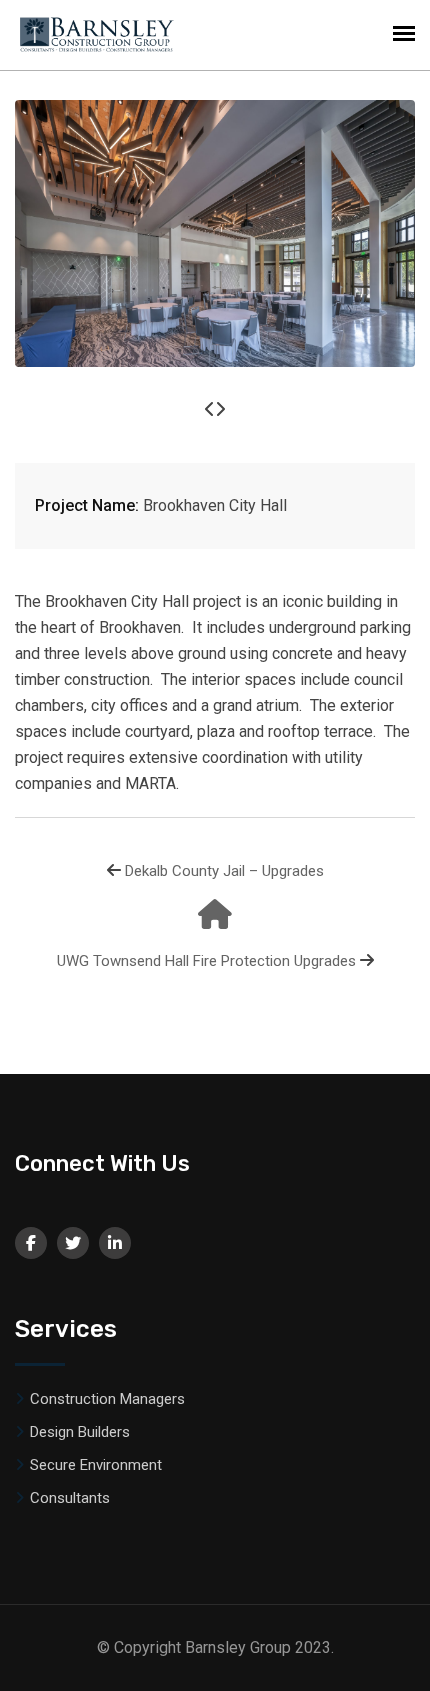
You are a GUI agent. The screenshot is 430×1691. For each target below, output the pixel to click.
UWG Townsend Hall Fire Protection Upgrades (206, 961)
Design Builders (80, 1432)
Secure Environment (96, 1465)
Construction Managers (107, 1399)
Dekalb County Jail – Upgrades (224, 871)
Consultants (70, 1498)
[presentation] (210, 410)
